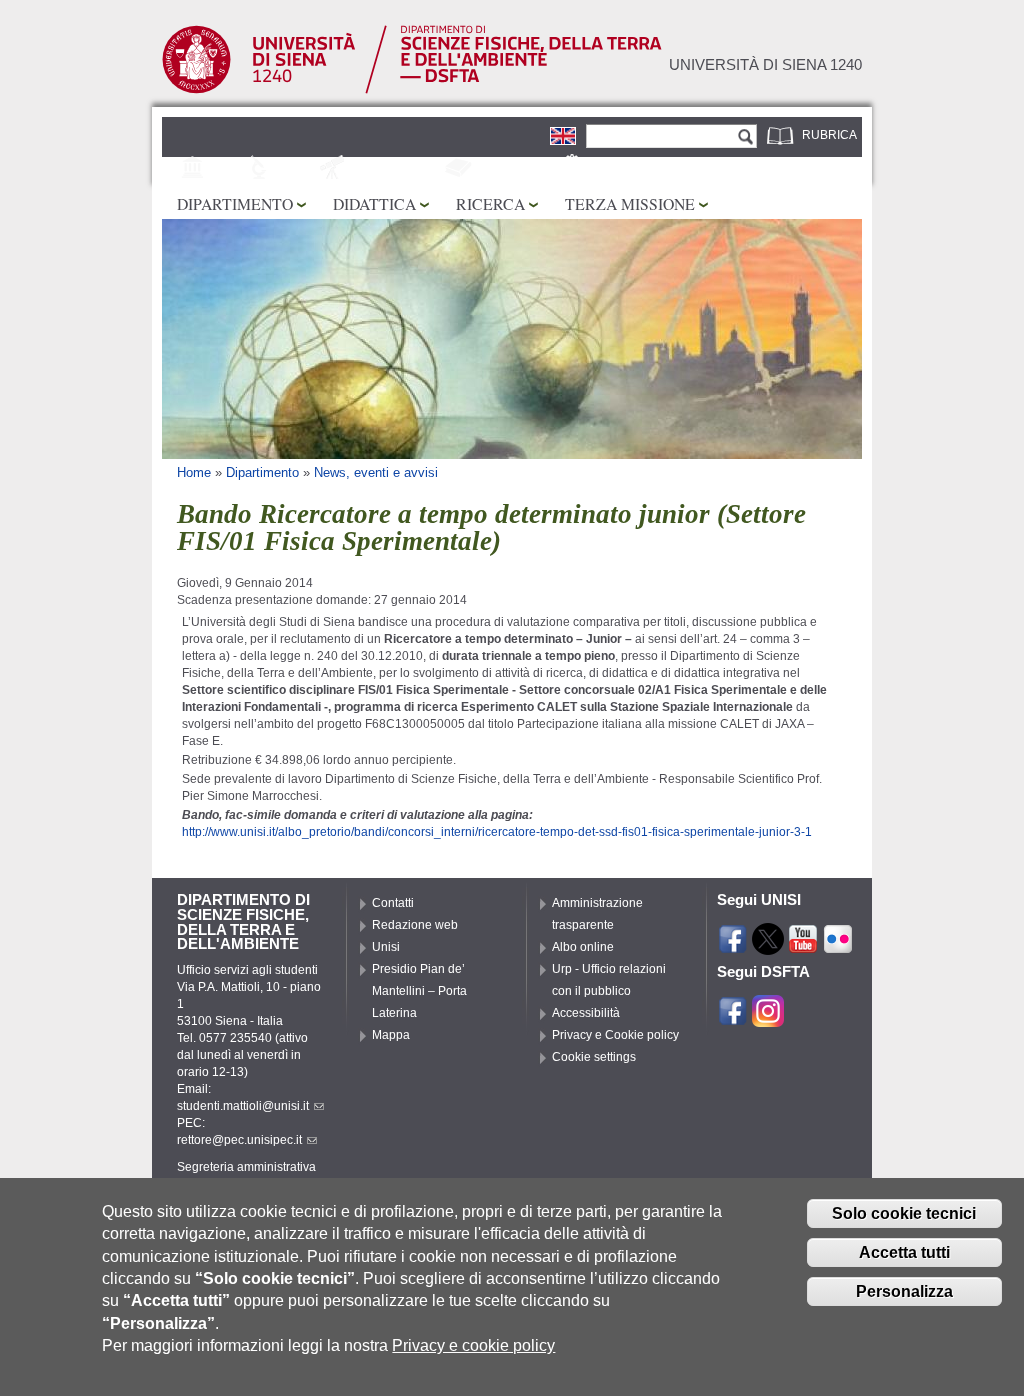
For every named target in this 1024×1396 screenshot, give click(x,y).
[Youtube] (803, 946)
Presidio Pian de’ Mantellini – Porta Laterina (419, 991)
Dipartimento (235, 203)
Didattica (374, 203)
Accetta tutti (904, 1252)
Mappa (391, 1035)
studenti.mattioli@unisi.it (243, 1106)
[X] (768, 946)
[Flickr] (838, 946)
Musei (296, 169)
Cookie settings (594, 1057)
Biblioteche (515, 169)
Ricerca (490, 203)
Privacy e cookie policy (473, 1345)
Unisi (386, 947)
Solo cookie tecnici (904, 1213)
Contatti (393, 903)
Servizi (612, 169)
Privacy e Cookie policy (615, 1035)
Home (194, 472)
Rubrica (829, 135)
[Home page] (412, 90)
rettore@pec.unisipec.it (239, 1140)
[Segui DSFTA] (768, 1018)
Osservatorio (395, 169)
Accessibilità (586, 1013)
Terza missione (630, 203)
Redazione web (415, 925)
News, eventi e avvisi (376, 472)
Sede (226, 169)
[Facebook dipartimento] (733, 1018)
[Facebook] (733, 946)
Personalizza (904, 1291)
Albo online (583, 947)
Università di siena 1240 (765, 65)
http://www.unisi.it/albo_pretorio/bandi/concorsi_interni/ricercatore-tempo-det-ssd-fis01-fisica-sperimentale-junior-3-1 (497, 832)
